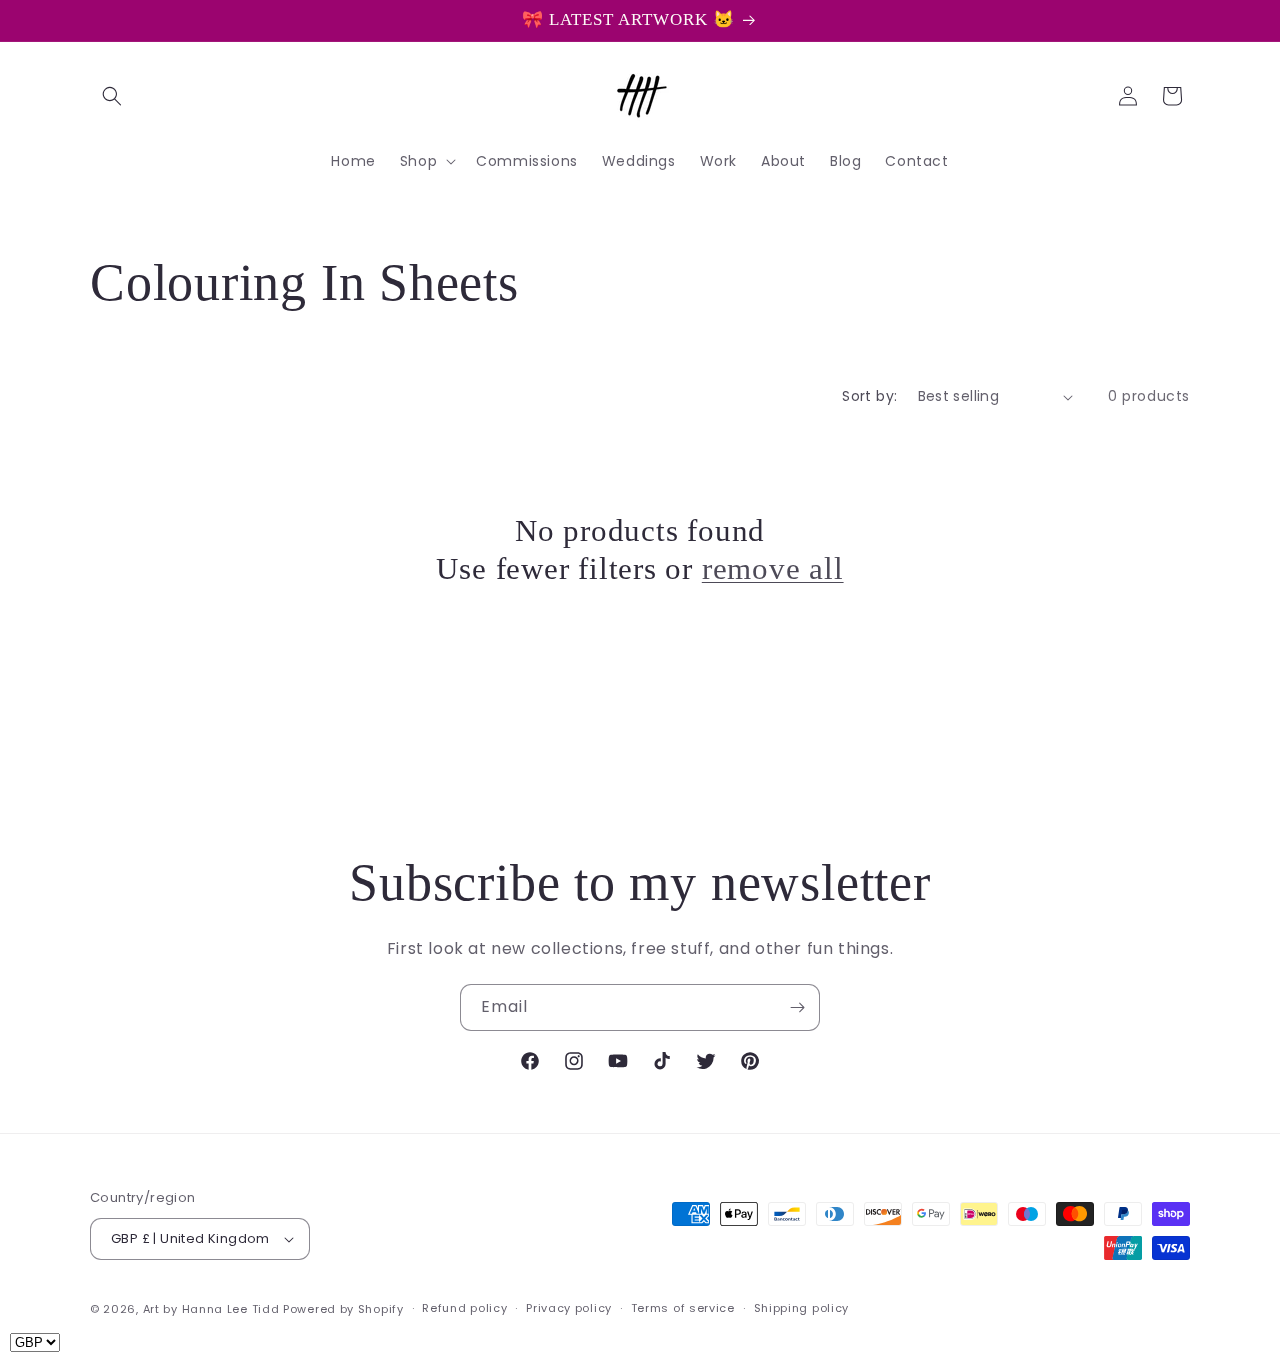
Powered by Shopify (343, 1309)
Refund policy (464, 1308)
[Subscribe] (797, 1007)
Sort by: (869, 396)
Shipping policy (802, 1308)
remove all (773, 569)
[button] (112, 96)
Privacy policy (569, 1308)
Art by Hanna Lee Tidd (211, 1309)
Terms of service (683, 1308)
